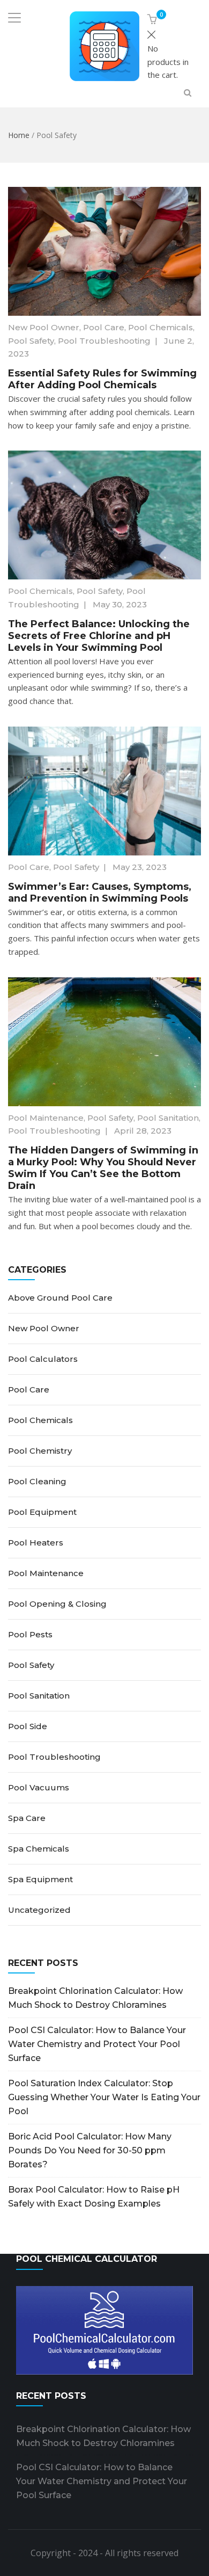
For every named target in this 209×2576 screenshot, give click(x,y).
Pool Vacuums (39, 1787)
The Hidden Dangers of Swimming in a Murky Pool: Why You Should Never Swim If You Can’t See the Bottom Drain (103, 1168)
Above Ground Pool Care (60, 1298)
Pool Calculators (43, 1359)
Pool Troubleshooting (104, 341)
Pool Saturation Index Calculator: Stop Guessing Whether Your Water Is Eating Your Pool (104, 2097)
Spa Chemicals (39, 1849)
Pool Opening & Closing (57, 1604)
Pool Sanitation (168, 1118)
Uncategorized (39, 1910)
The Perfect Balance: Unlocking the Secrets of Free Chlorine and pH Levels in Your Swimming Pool (99, 636)
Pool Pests (30, 1634)
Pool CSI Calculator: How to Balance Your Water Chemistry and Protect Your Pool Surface (97, 2044)
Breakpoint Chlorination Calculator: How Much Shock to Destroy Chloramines (95, 1998)
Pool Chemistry (40, 1451)
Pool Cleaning (37, 1481)
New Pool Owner (44, 327)
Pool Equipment (42, 1512)
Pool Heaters (36, 1543)
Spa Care (27, 1818)
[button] (154, 20)
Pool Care (104, 327)
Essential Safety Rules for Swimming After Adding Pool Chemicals (102, 379)
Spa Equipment (40, 1879)
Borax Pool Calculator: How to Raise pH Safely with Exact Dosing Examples (94, 2197)
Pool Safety (31, 341)
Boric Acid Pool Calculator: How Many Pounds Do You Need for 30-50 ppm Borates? (90, 2150)
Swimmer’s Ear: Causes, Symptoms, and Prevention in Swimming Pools (100, 892)
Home (19, 135)
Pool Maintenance (46, 1118)
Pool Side (28, 1726)
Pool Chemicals (161, 327)
